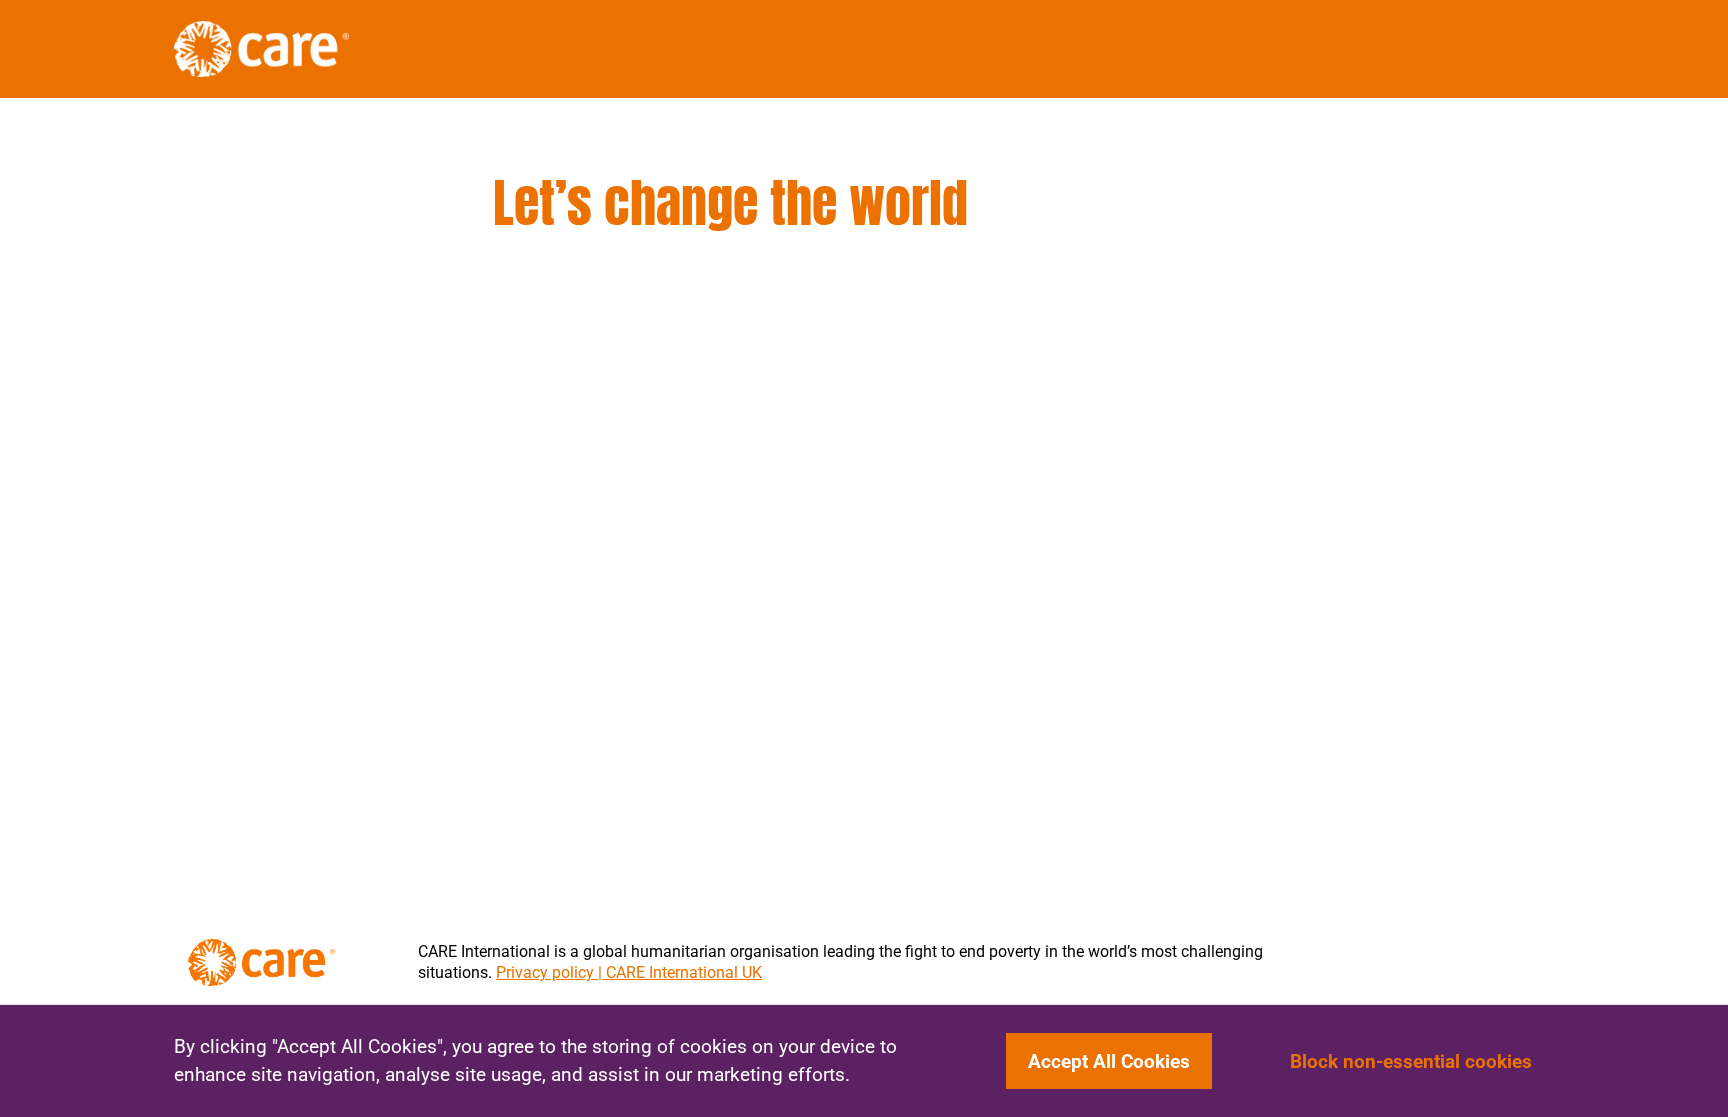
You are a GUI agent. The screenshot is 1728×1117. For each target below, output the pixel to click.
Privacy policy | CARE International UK (629, 972)
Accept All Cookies (1109, 1061)
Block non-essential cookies (1411, 1061)
